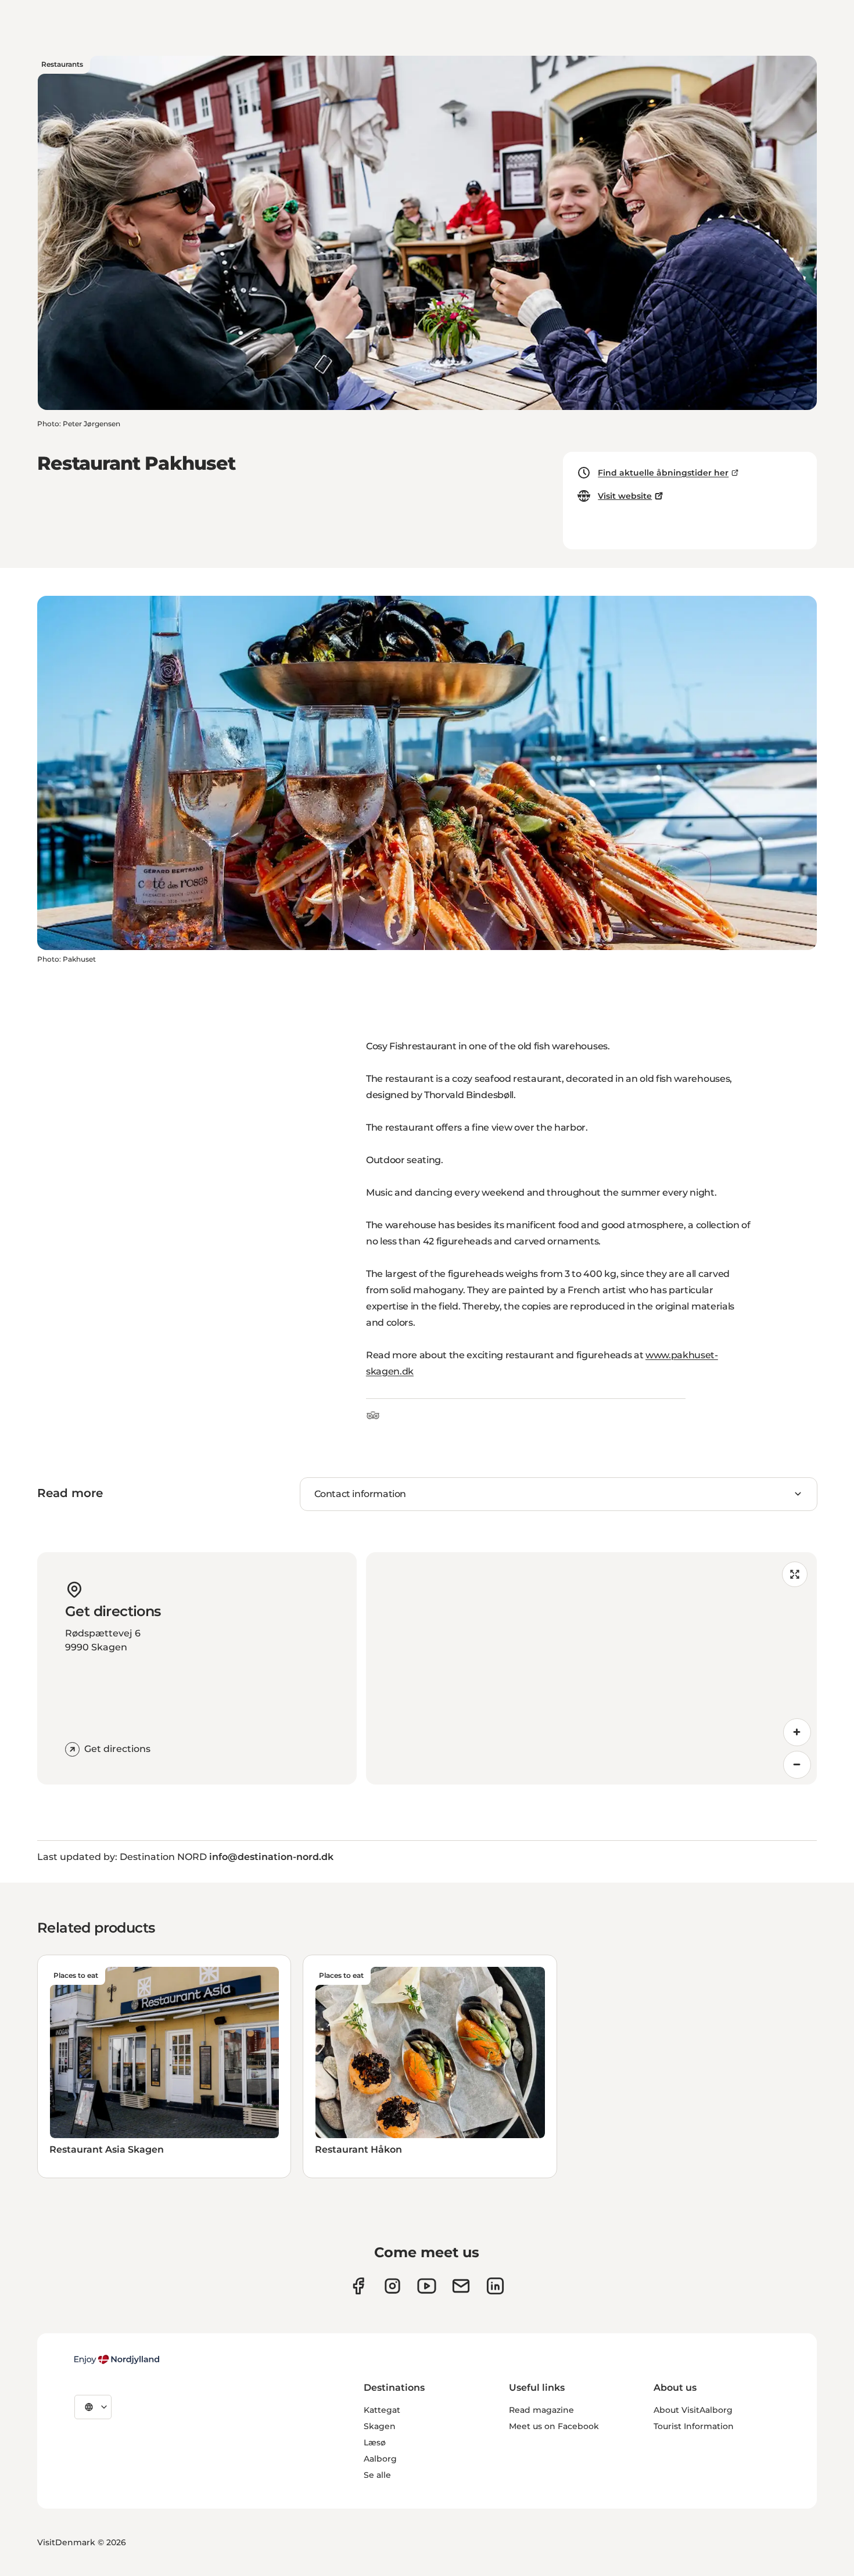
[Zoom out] (797, 1765)
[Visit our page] (392, 2286)
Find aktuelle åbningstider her (663, 473)
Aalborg (380, 2459)
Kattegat (382, 2410)
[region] (591, 1668)
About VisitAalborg (693, 2410)
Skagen (380, 2426)
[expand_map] (795, 1574)
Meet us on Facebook (554, 2426)
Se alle (377, 2475)
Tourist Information (694, 2426)
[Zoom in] (797, 1732)
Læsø (375, 2442)
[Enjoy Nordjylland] (117, 2359)
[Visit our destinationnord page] (495, 2286)
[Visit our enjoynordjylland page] (358, 2286)
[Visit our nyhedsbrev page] (461, 2286)
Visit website (625, 496)
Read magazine (541, 2410)
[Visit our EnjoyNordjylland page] (427, 2286)
